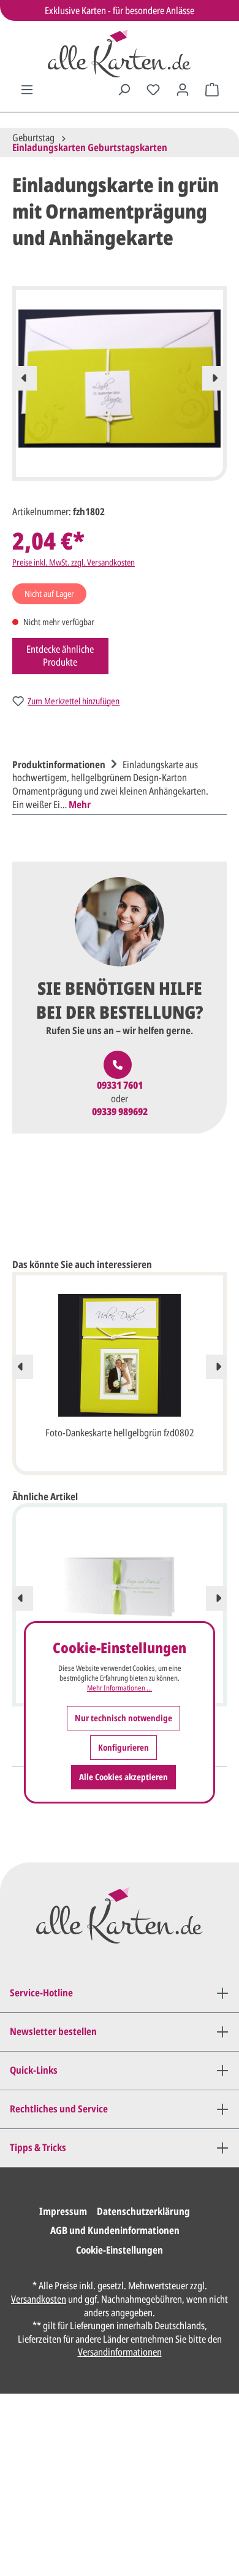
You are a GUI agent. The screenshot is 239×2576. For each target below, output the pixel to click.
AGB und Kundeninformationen (115, 2230)
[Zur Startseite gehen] (120, 53)
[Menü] (27, 90)
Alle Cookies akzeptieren (123, 1777)
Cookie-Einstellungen (120, 2250)
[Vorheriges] (25, 378)
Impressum (63, 2211)
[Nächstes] (214, 378)
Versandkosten (39, 2299)
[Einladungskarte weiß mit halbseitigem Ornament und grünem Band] (120, 1587)
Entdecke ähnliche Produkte (60, 656)
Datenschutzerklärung (143, 2211)
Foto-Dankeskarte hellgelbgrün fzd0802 (120, 1433)
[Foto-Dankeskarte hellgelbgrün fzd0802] (120, 1355)
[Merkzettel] (153, 90)
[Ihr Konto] (183, 90)
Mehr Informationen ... (120, 1688)
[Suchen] (124, 90)
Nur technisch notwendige (123, 1718)
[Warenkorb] (212, 90)
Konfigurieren (123, 1747)
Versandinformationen (120, 2352)
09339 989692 (120, 1112)
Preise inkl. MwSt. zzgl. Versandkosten (74, 562)
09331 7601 (120, 1085)
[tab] (116, 783)
